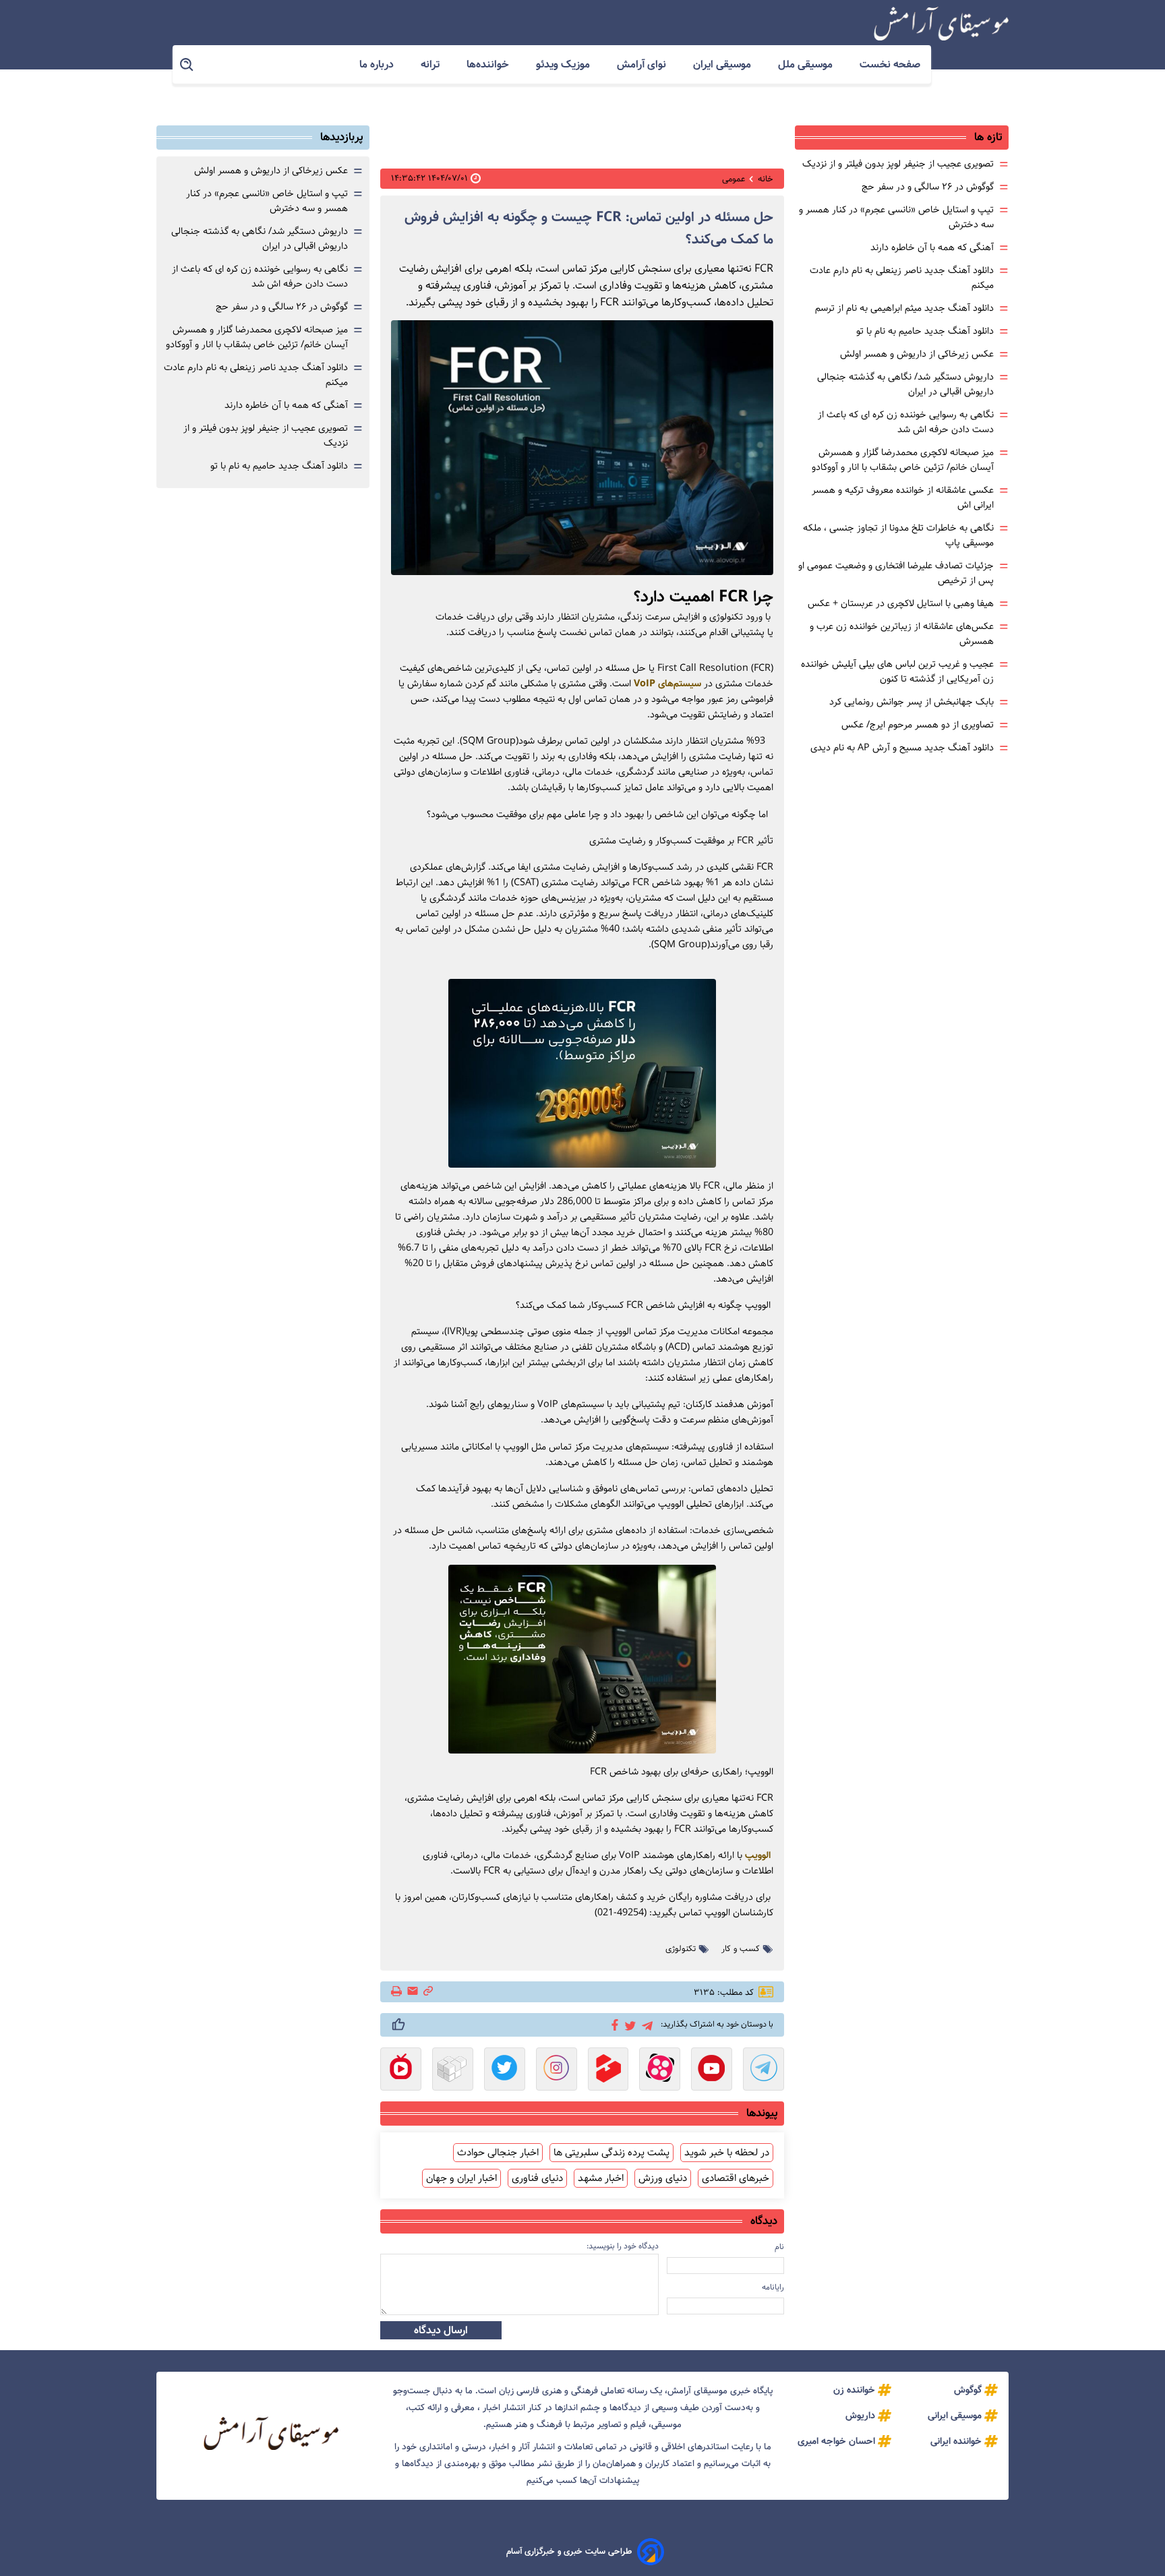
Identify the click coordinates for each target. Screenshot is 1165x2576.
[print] (397, 1992)
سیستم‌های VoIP (667, 684)
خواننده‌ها (489, 64)
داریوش (860, 2416)
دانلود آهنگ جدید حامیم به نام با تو (925, 331)
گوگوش (968, 2390)
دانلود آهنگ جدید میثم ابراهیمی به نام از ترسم (904, 308)
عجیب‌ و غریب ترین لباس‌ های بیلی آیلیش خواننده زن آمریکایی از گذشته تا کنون (897, 671)
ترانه (431, 64)
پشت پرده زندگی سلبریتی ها (611, 2153)
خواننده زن (854, 2390)
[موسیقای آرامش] (941, 24)
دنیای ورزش (663, 2178)
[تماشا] (608, 2070)
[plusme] (398, 2025)
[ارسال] (413, 1992)
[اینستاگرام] (557, 2070)
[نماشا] (401, 2070)
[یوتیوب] (712, 2070)
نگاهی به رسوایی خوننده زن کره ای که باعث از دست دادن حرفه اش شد (906, 422)
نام (779, 2247)
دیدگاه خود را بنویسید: (623, 2246)
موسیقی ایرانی (955, 2416)
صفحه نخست (890, 64)
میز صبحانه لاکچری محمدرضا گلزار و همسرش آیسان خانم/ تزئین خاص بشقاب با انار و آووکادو (903, 460)
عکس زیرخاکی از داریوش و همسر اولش (917, 354)
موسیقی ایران (723, 64)
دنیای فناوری (537, 2178)
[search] (187, 65)
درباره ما (378, 64)
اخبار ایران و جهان (461, 2178)
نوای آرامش (643, 64)
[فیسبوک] (613, 2024)
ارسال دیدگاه (441, 2330)
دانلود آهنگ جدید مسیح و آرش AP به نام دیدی (902, 748)
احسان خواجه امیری (836, 2441)
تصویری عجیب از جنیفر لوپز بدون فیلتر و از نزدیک (898, 164)
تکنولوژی (681, 1949)
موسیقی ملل (807, 64)
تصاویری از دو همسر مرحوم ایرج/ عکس (918, 725)
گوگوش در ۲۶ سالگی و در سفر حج (928, 187)
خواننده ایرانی (956, 2441)
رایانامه (773, 2287)
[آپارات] (660, 2070)
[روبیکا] (453, 2070)
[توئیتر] (628, 2025)
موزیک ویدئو (564, 64)
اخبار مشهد (601, 2178)
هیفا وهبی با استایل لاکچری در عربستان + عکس (901, 603)
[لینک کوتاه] (428, 1992)
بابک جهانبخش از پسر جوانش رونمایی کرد (912, 702)
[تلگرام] (645, 2024)
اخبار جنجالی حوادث (498, 2153)
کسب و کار (741, 1949)
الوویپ (759, 1855)
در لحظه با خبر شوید (727, 2153)
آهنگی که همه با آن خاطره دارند (932, 247)
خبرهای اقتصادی (736, 2178)
